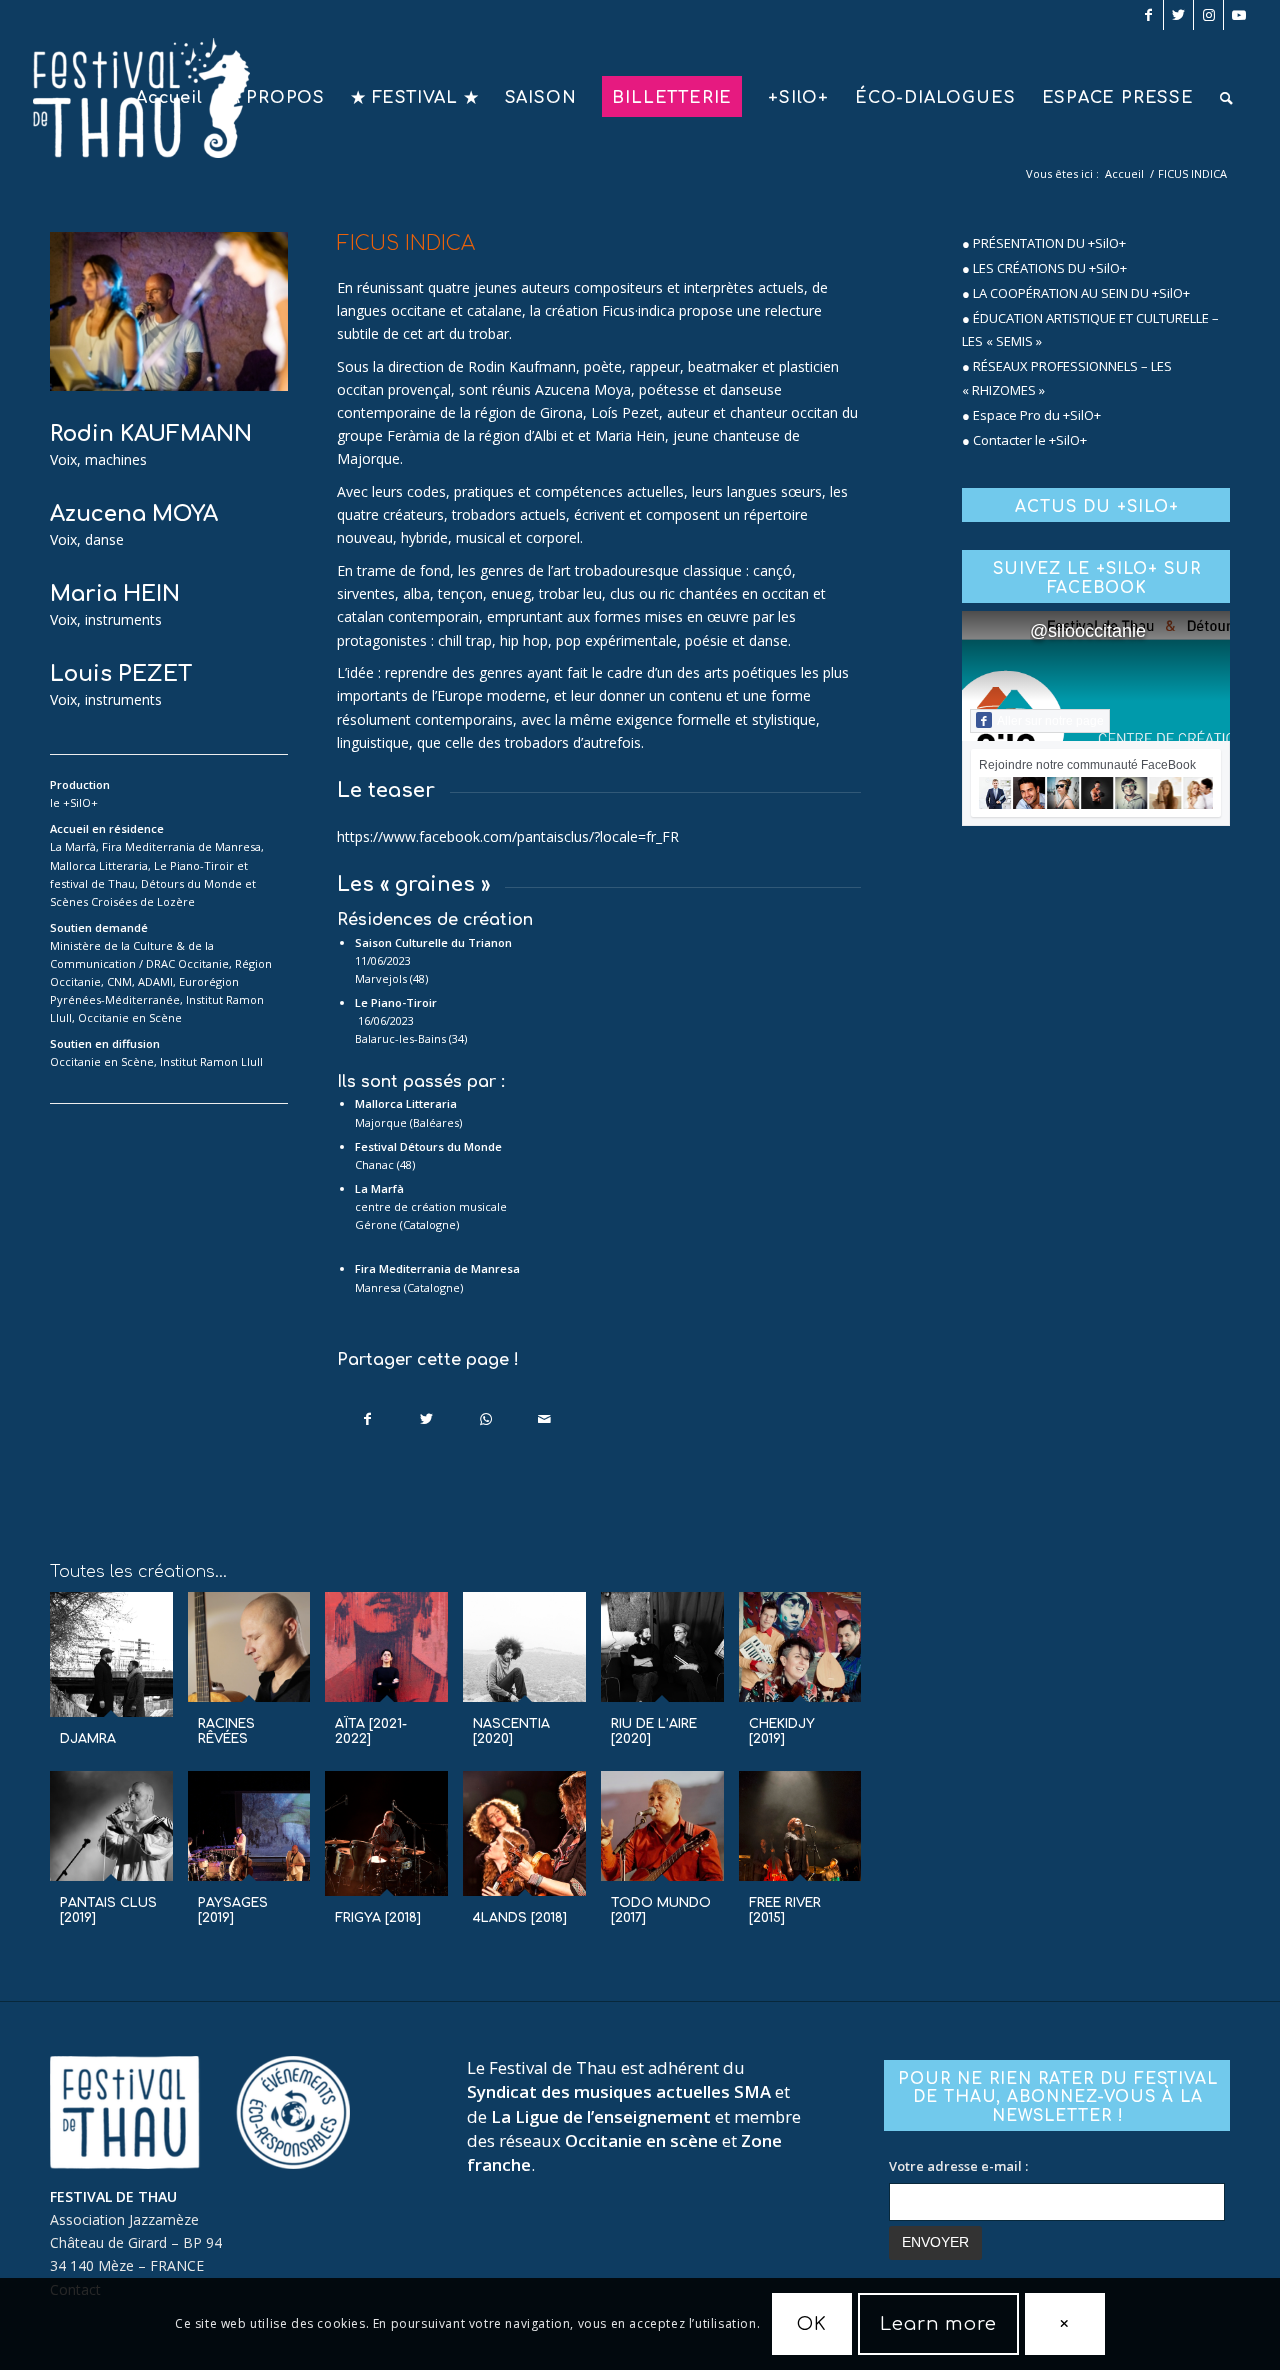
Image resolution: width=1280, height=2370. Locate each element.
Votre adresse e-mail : (958, 2166)
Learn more (938, 2324)
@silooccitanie (1088, 631)
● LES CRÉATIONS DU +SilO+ (1044, 268)
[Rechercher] (1227, 98)
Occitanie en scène (641, 2140)
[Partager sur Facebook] (367, 1419)
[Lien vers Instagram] (1208, 15)
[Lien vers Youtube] (1239, 15)
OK (812, 2324)
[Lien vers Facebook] (1148, 15)
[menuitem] (169, 98)
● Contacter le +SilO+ (1024, 440)
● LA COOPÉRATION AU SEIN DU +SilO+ (1076, 293)
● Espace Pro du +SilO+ (1031, 415)
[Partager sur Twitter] (427, 1419)
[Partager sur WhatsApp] (486, 1419)
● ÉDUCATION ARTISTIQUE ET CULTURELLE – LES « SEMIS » (1090, 329)
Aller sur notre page (1050, 721)
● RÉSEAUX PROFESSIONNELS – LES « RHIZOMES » (1067, 377)
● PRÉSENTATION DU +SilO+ (1044, 243)
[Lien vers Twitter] (1178, 15)
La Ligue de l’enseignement (601, 2116)
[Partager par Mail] (545, 1419)
